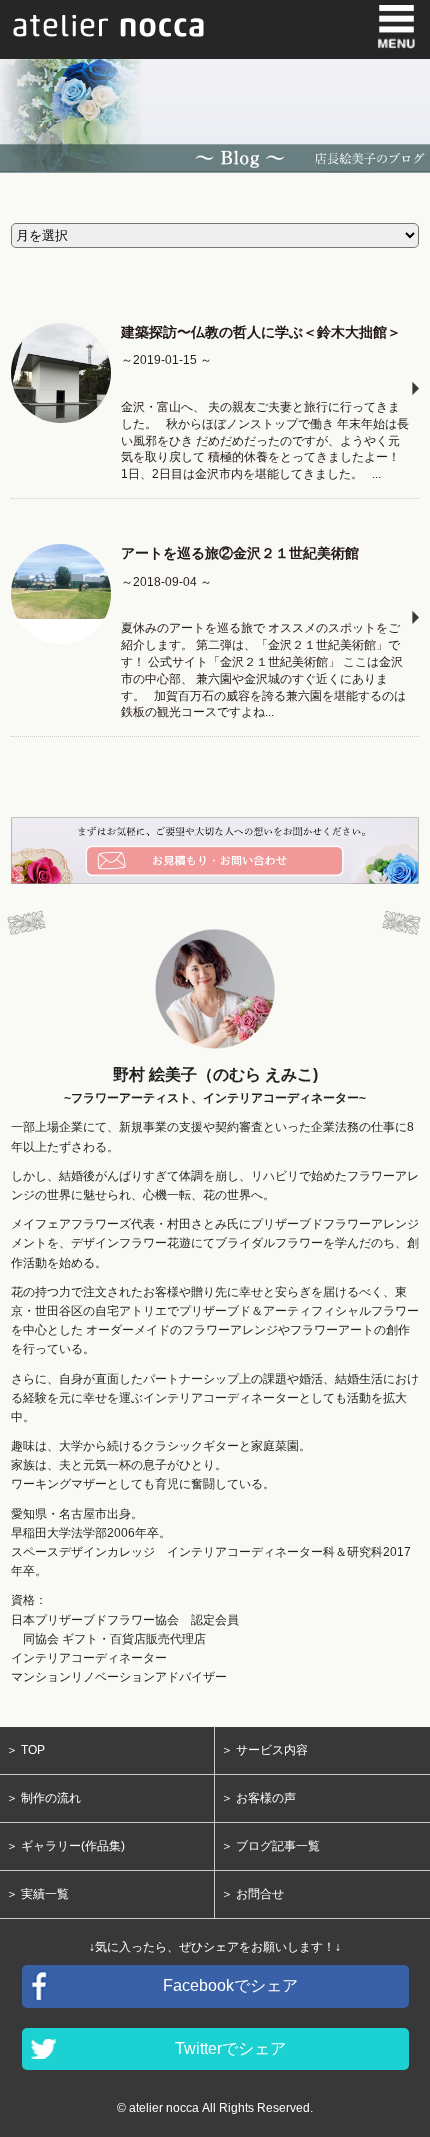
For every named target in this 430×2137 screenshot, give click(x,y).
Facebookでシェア (230, 1985)
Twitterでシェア (230, 2048)
